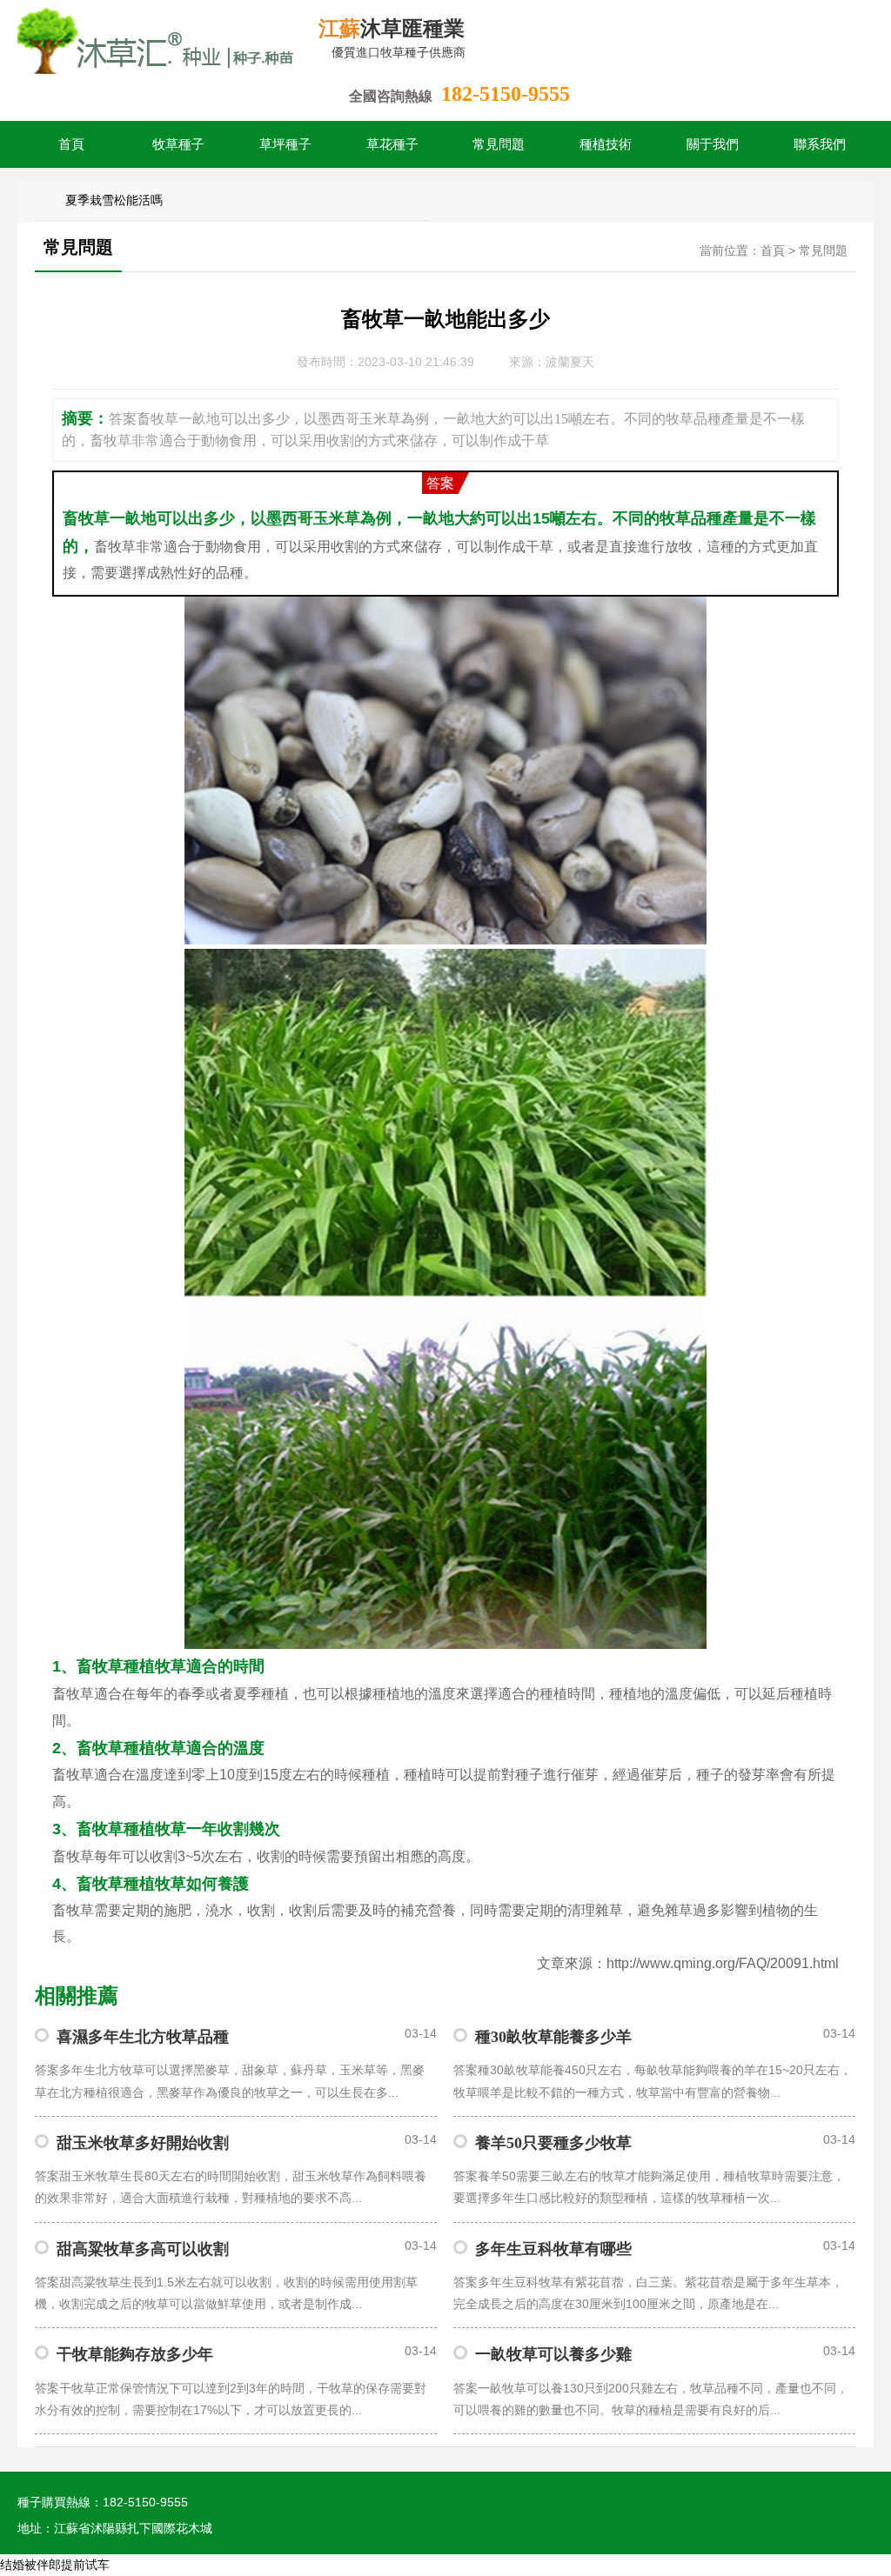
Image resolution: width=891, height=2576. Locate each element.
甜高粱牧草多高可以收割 (143, 2249)
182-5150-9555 (506, 94)
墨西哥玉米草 (313, 518)
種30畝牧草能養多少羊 (553, 2037)
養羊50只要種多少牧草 (553, 2143)
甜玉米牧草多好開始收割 (143, 2143)
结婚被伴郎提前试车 (55, 2565)
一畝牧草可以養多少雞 (553, 2354)
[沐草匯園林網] (157, 39)
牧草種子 (178, 144)
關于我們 (713, 144)
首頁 (71, 144)
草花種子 (392, 144)
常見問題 (499, 144)
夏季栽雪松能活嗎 (114, 200)
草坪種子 (285, 144)
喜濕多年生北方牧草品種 (143, 2037)
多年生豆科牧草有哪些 (553, 2249)
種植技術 (606, 144)
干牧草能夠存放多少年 (135, 2354)
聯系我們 (820, 144)
